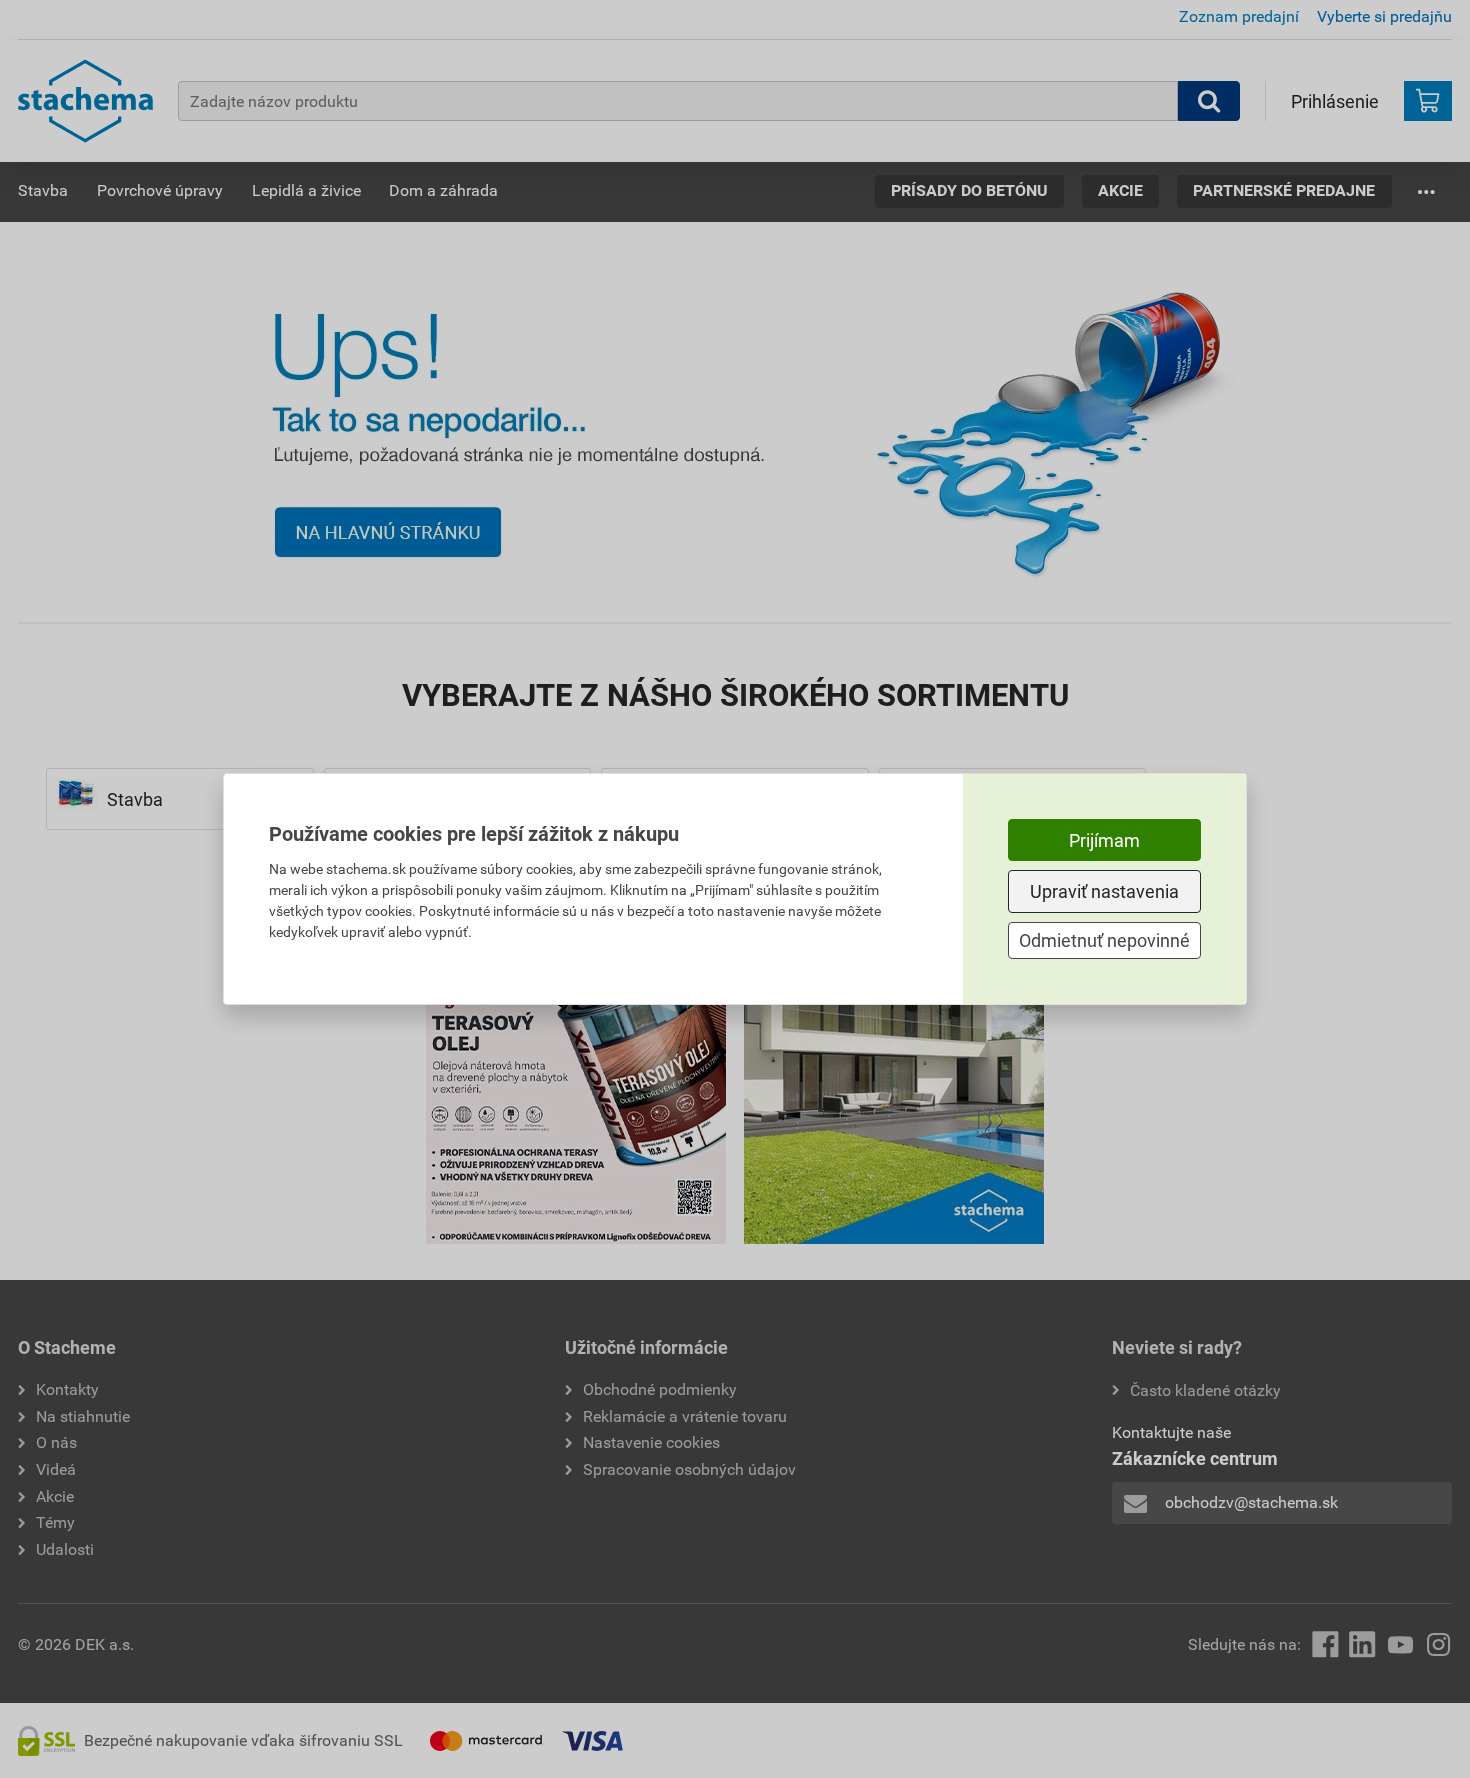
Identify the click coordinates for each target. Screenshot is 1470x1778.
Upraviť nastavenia (1104, 891)
